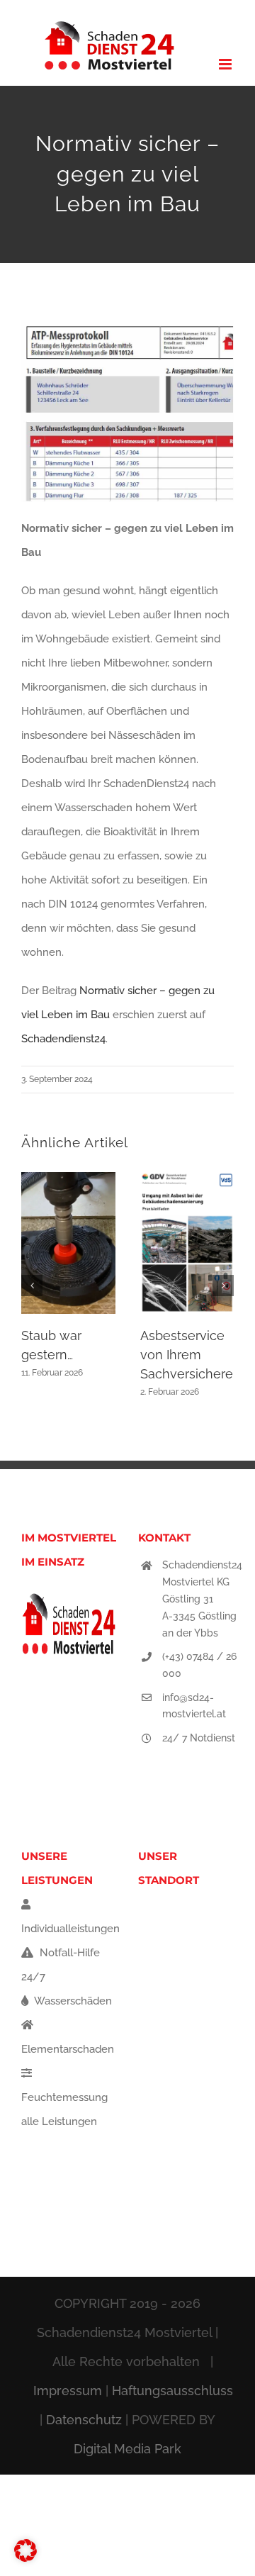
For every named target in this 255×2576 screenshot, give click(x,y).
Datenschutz (84, 2420)
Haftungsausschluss (172, 2391)
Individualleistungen (70, 1929)
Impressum (68, 2391)
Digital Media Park (127, 2449)
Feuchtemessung (64, 2097)
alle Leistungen (59, 2121)
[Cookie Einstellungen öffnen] (25, 2558)
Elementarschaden (68, 2049)
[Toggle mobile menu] (226, 64)
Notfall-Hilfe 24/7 (61, 1965)
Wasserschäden (72, 2001)
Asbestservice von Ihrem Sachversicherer (189, 1355)
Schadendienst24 (63, 1039)
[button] (32, 1286)
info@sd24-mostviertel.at (194, 1706)
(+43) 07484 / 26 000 (199, 1665)
